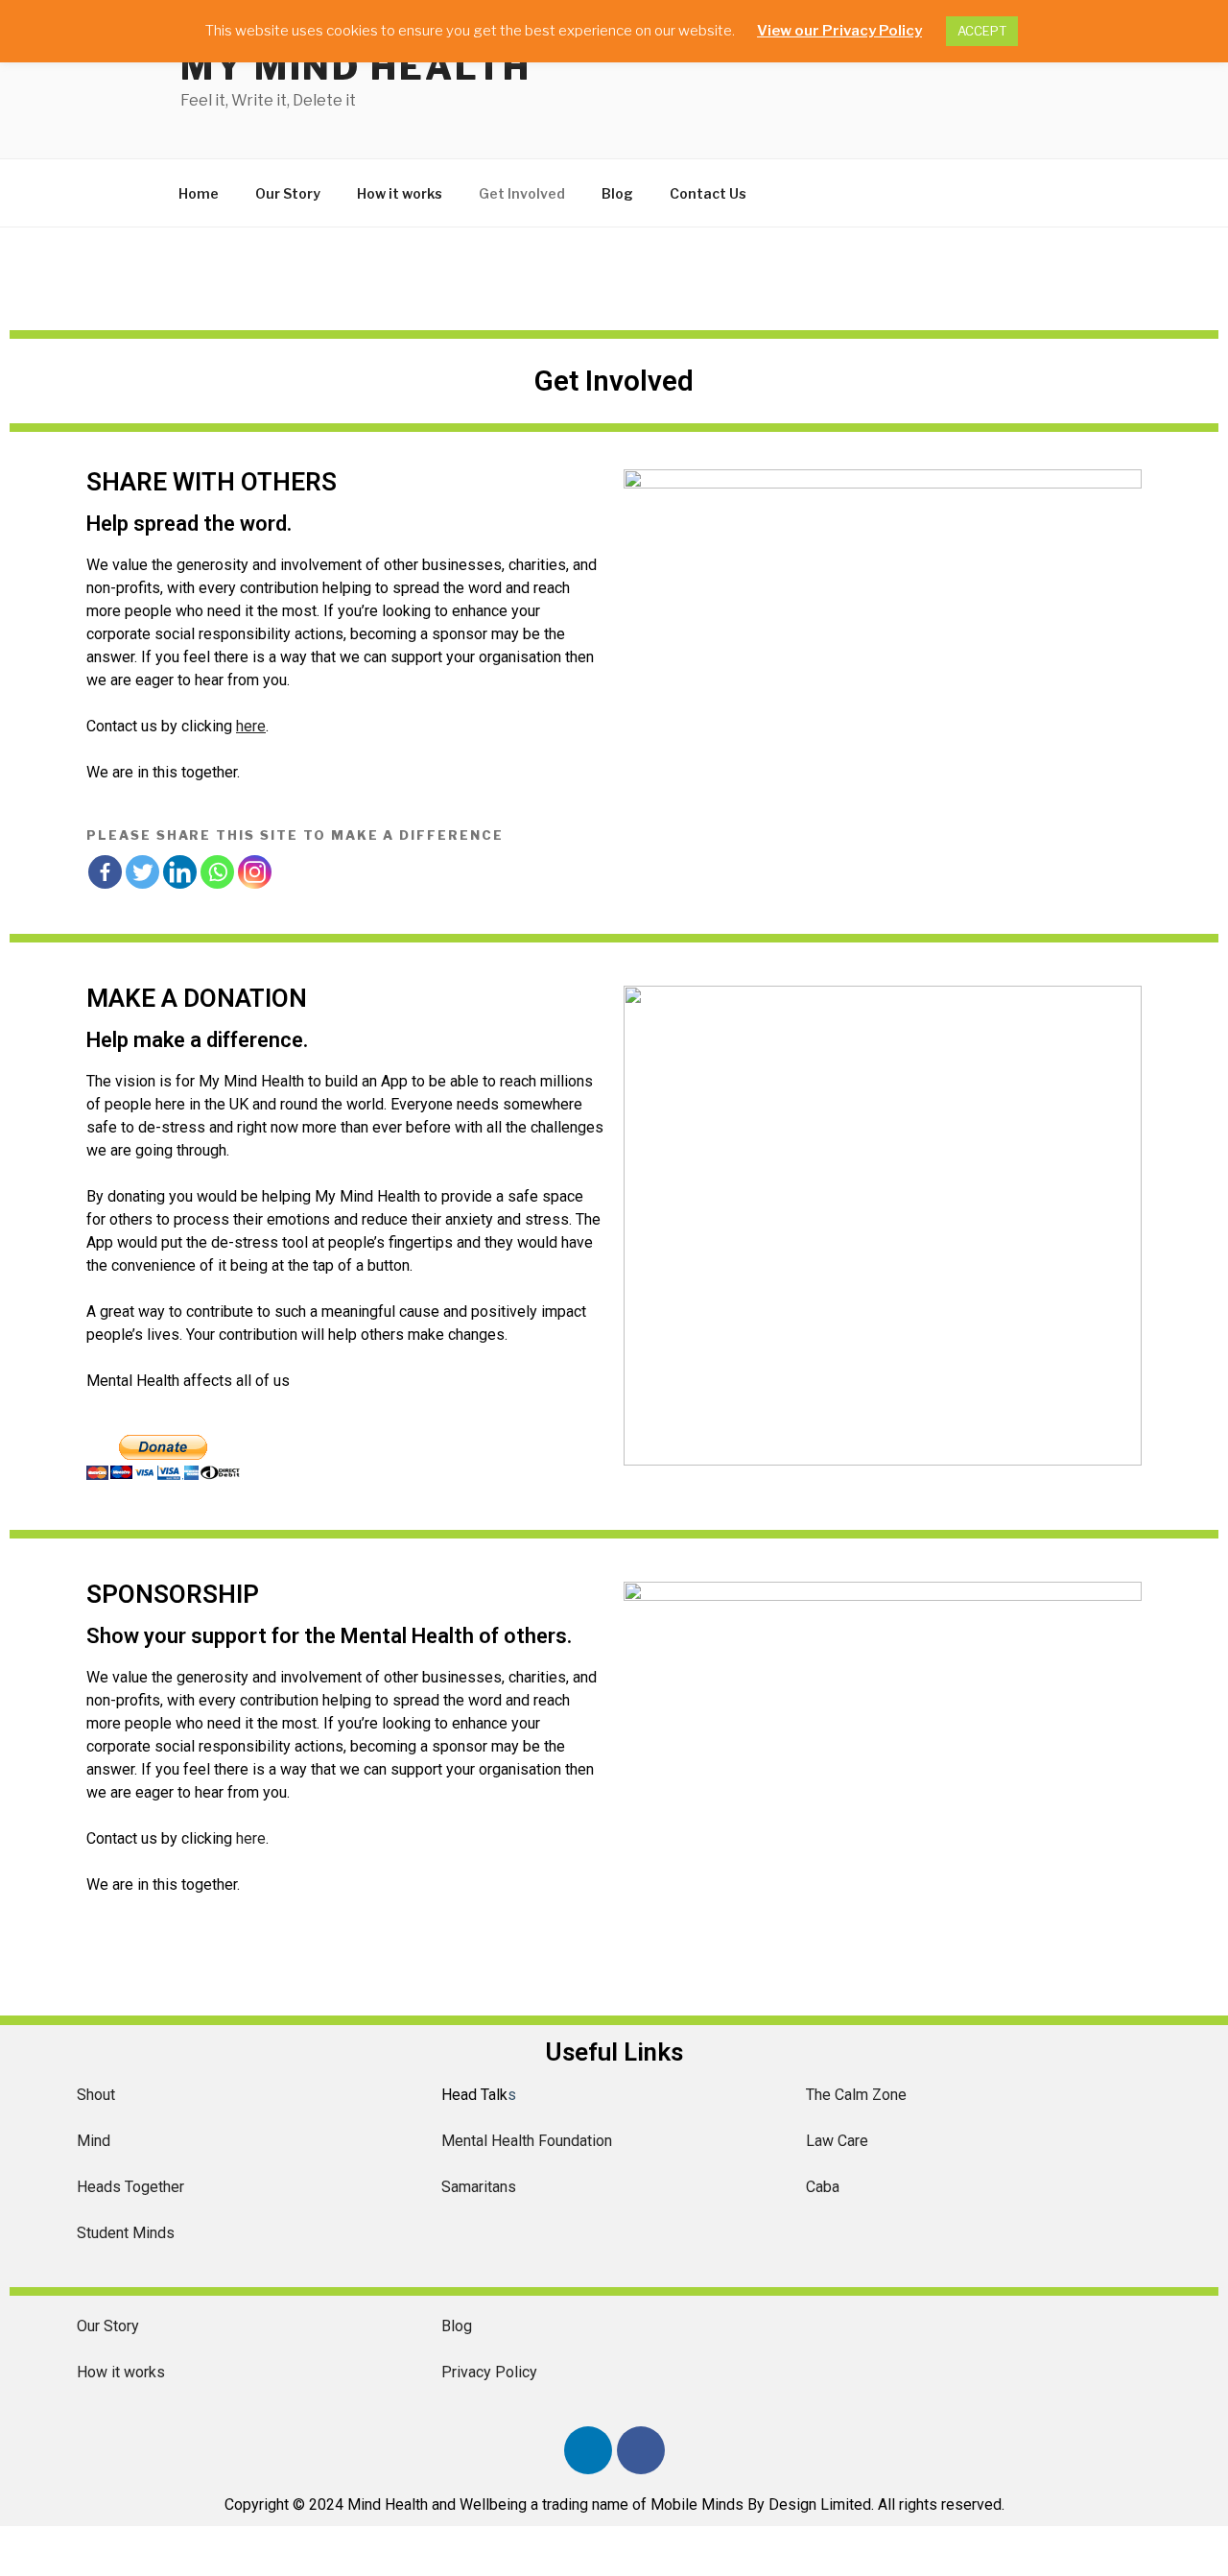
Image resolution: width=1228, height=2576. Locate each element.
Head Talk (474, 2095)
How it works (400, 193)
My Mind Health (356, 67)
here (251, 1838)
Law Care (837, 2141)
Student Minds (126, 2233)
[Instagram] (255, 872)
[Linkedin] (180, 872)
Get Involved (522, 193)
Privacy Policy (489, 2372)
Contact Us (708, 193)
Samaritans (479, 2187)
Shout (96, 2095)
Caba (823, 2187)
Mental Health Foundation (527, 2141)
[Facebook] (105, 872)
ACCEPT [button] (982, 31)
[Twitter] (142, 872)
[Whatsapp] (217, 872)
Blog (617, 193)
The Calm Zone (856, 2095)
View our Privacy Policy (839, 31)
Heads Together (130, 2187)
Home (199, 193)
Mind (94, 2141)
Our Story (288, 193)
